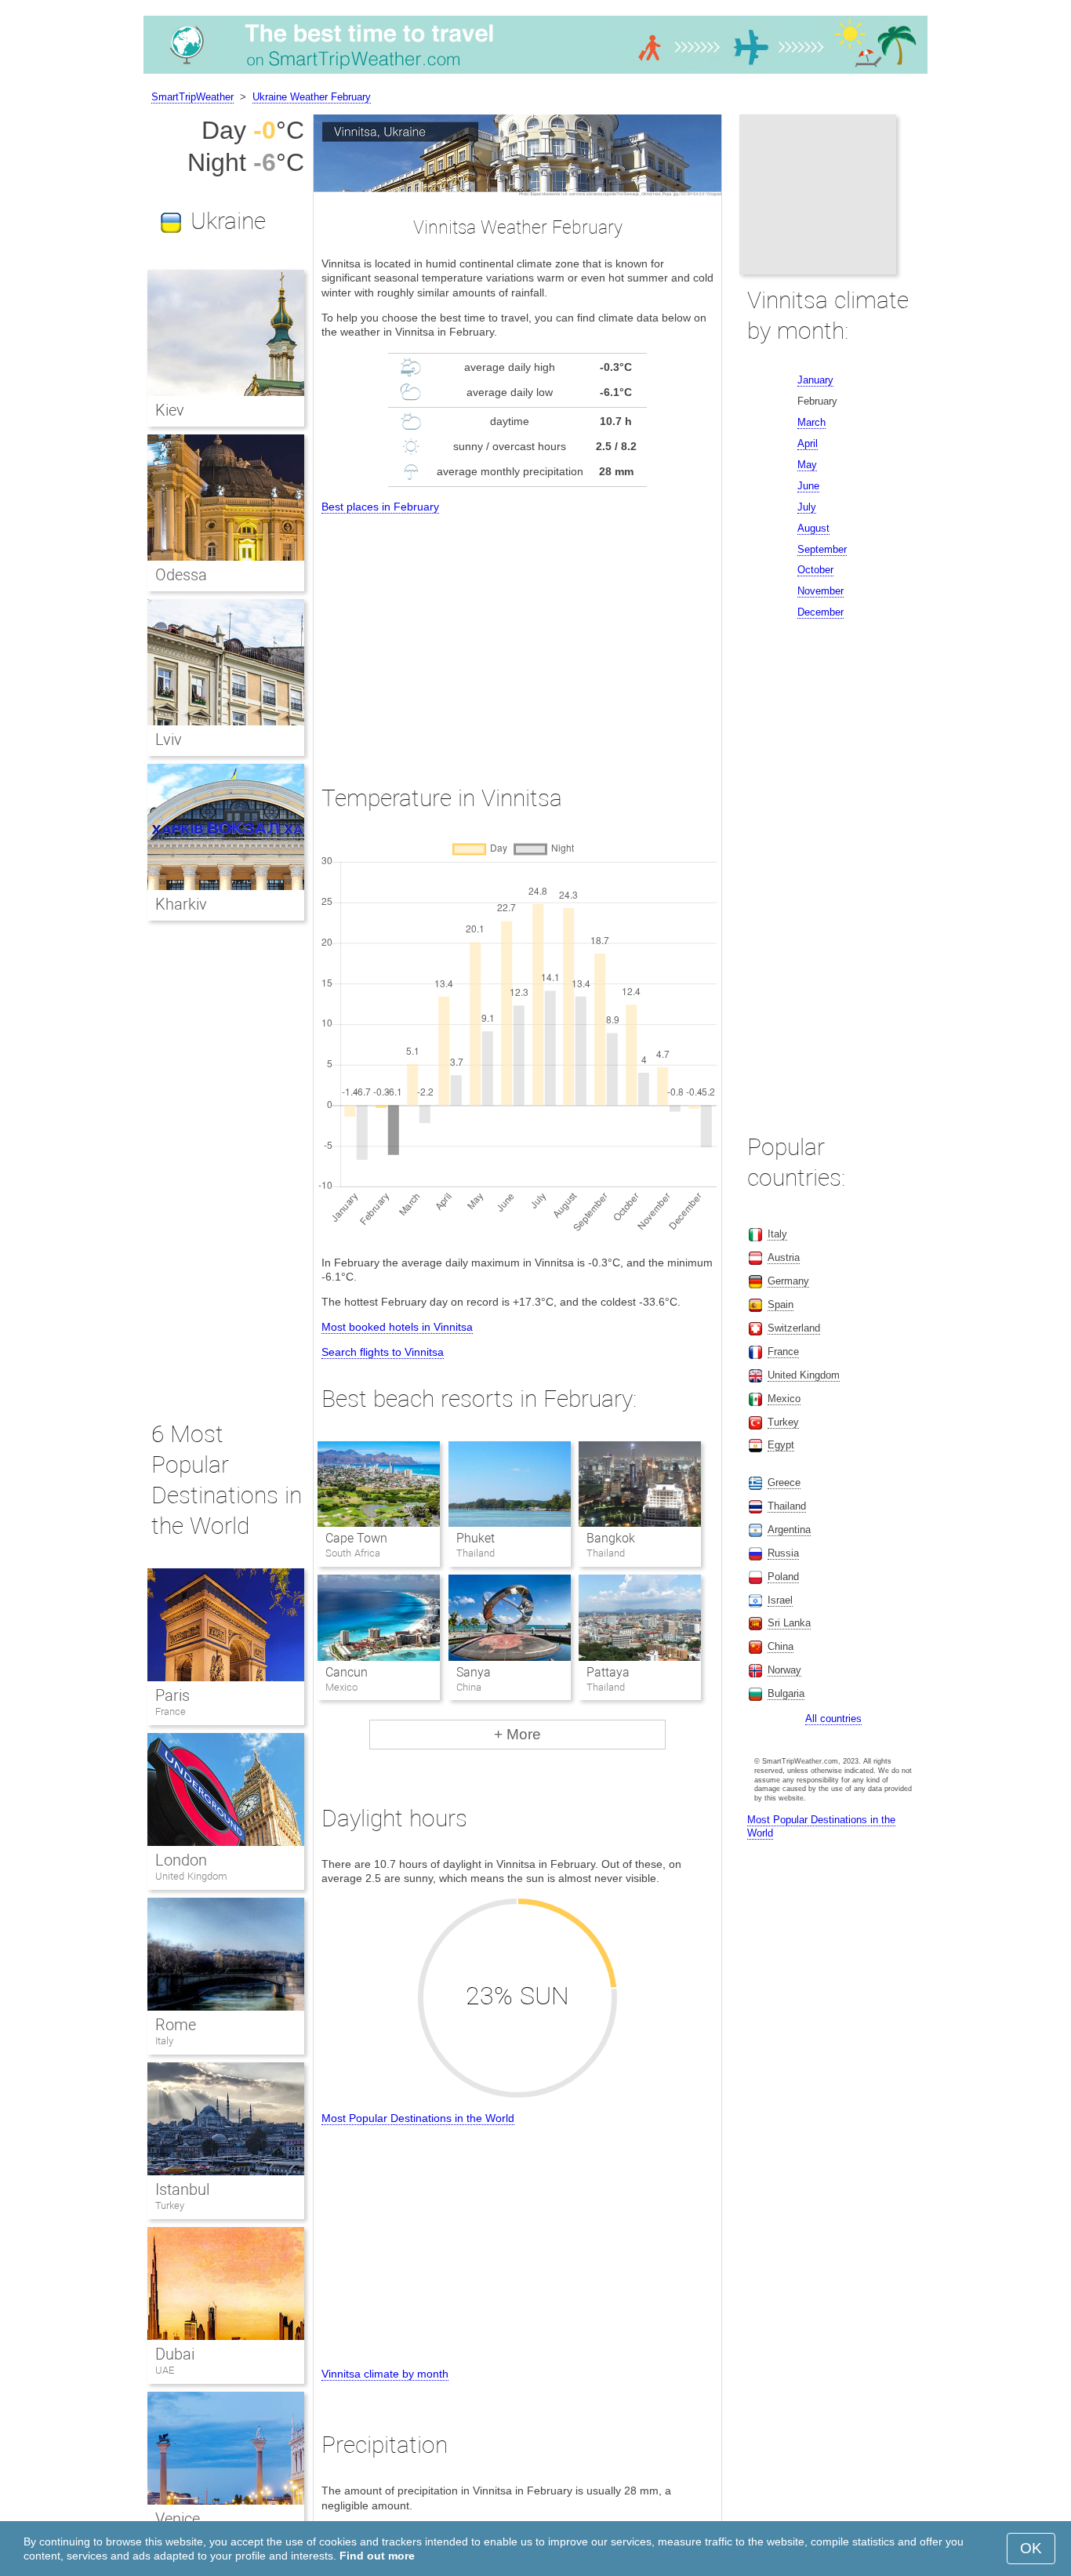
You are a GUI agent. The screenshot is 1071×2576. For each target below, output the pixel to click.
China (781, 1646)
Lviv (169, 739)
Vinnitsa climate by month (385, 2374)
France (171, 1711)
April (808, 443)
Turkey (170, 2205)
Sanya (474, 1672)
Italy (164, 2041)
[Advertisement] (517, 634)
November (820, 591)
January (815, 380)
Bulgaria (786, 1693)
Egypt (781, 1445)
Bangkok (611, 1538)
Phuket (476, 1538)
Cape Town (356, 1538)
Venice (178, 2519)
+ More (517, 1734)
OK (1031, 2548)
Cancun (347, 1672)
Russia (783, 1553)
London (181, 1860)
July (807, 507)
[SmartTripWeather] (535, 74)
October (815, 570)
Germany (788, 1281)
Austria (784, 1257)
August (813, 528)
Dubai (175, 2354)
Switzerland (794, 1328)
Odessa (181, 575)
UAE (165, 2370)
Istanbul (182, 2189)
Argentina (789, 1530)
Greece (784, 1482)
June (808, 486)
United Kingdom (191, 1876)
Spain (781, 1304)
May (807, 465)
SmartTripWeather (192, 97)
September (822, 549)
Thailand (787, 1506)
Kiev (170, 410)
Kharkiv (181, 904)
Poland (783, 1577)
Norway (784, 1670)
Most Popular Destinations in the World (418, 2118)
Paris (172, 1695)
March (811, 422)
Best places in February (380, 507)
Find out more (377, 2556)
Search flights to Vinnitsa (383, 1352)
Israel (780, 1600)
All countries (833, 1719)
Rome (176, 2025)
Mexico (784, 1399)
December (820, 612)
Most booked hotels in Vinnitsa (397, 1327)
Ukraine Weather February (312, 97)
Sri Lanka (789, 1623)
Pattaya (608, 1672)
